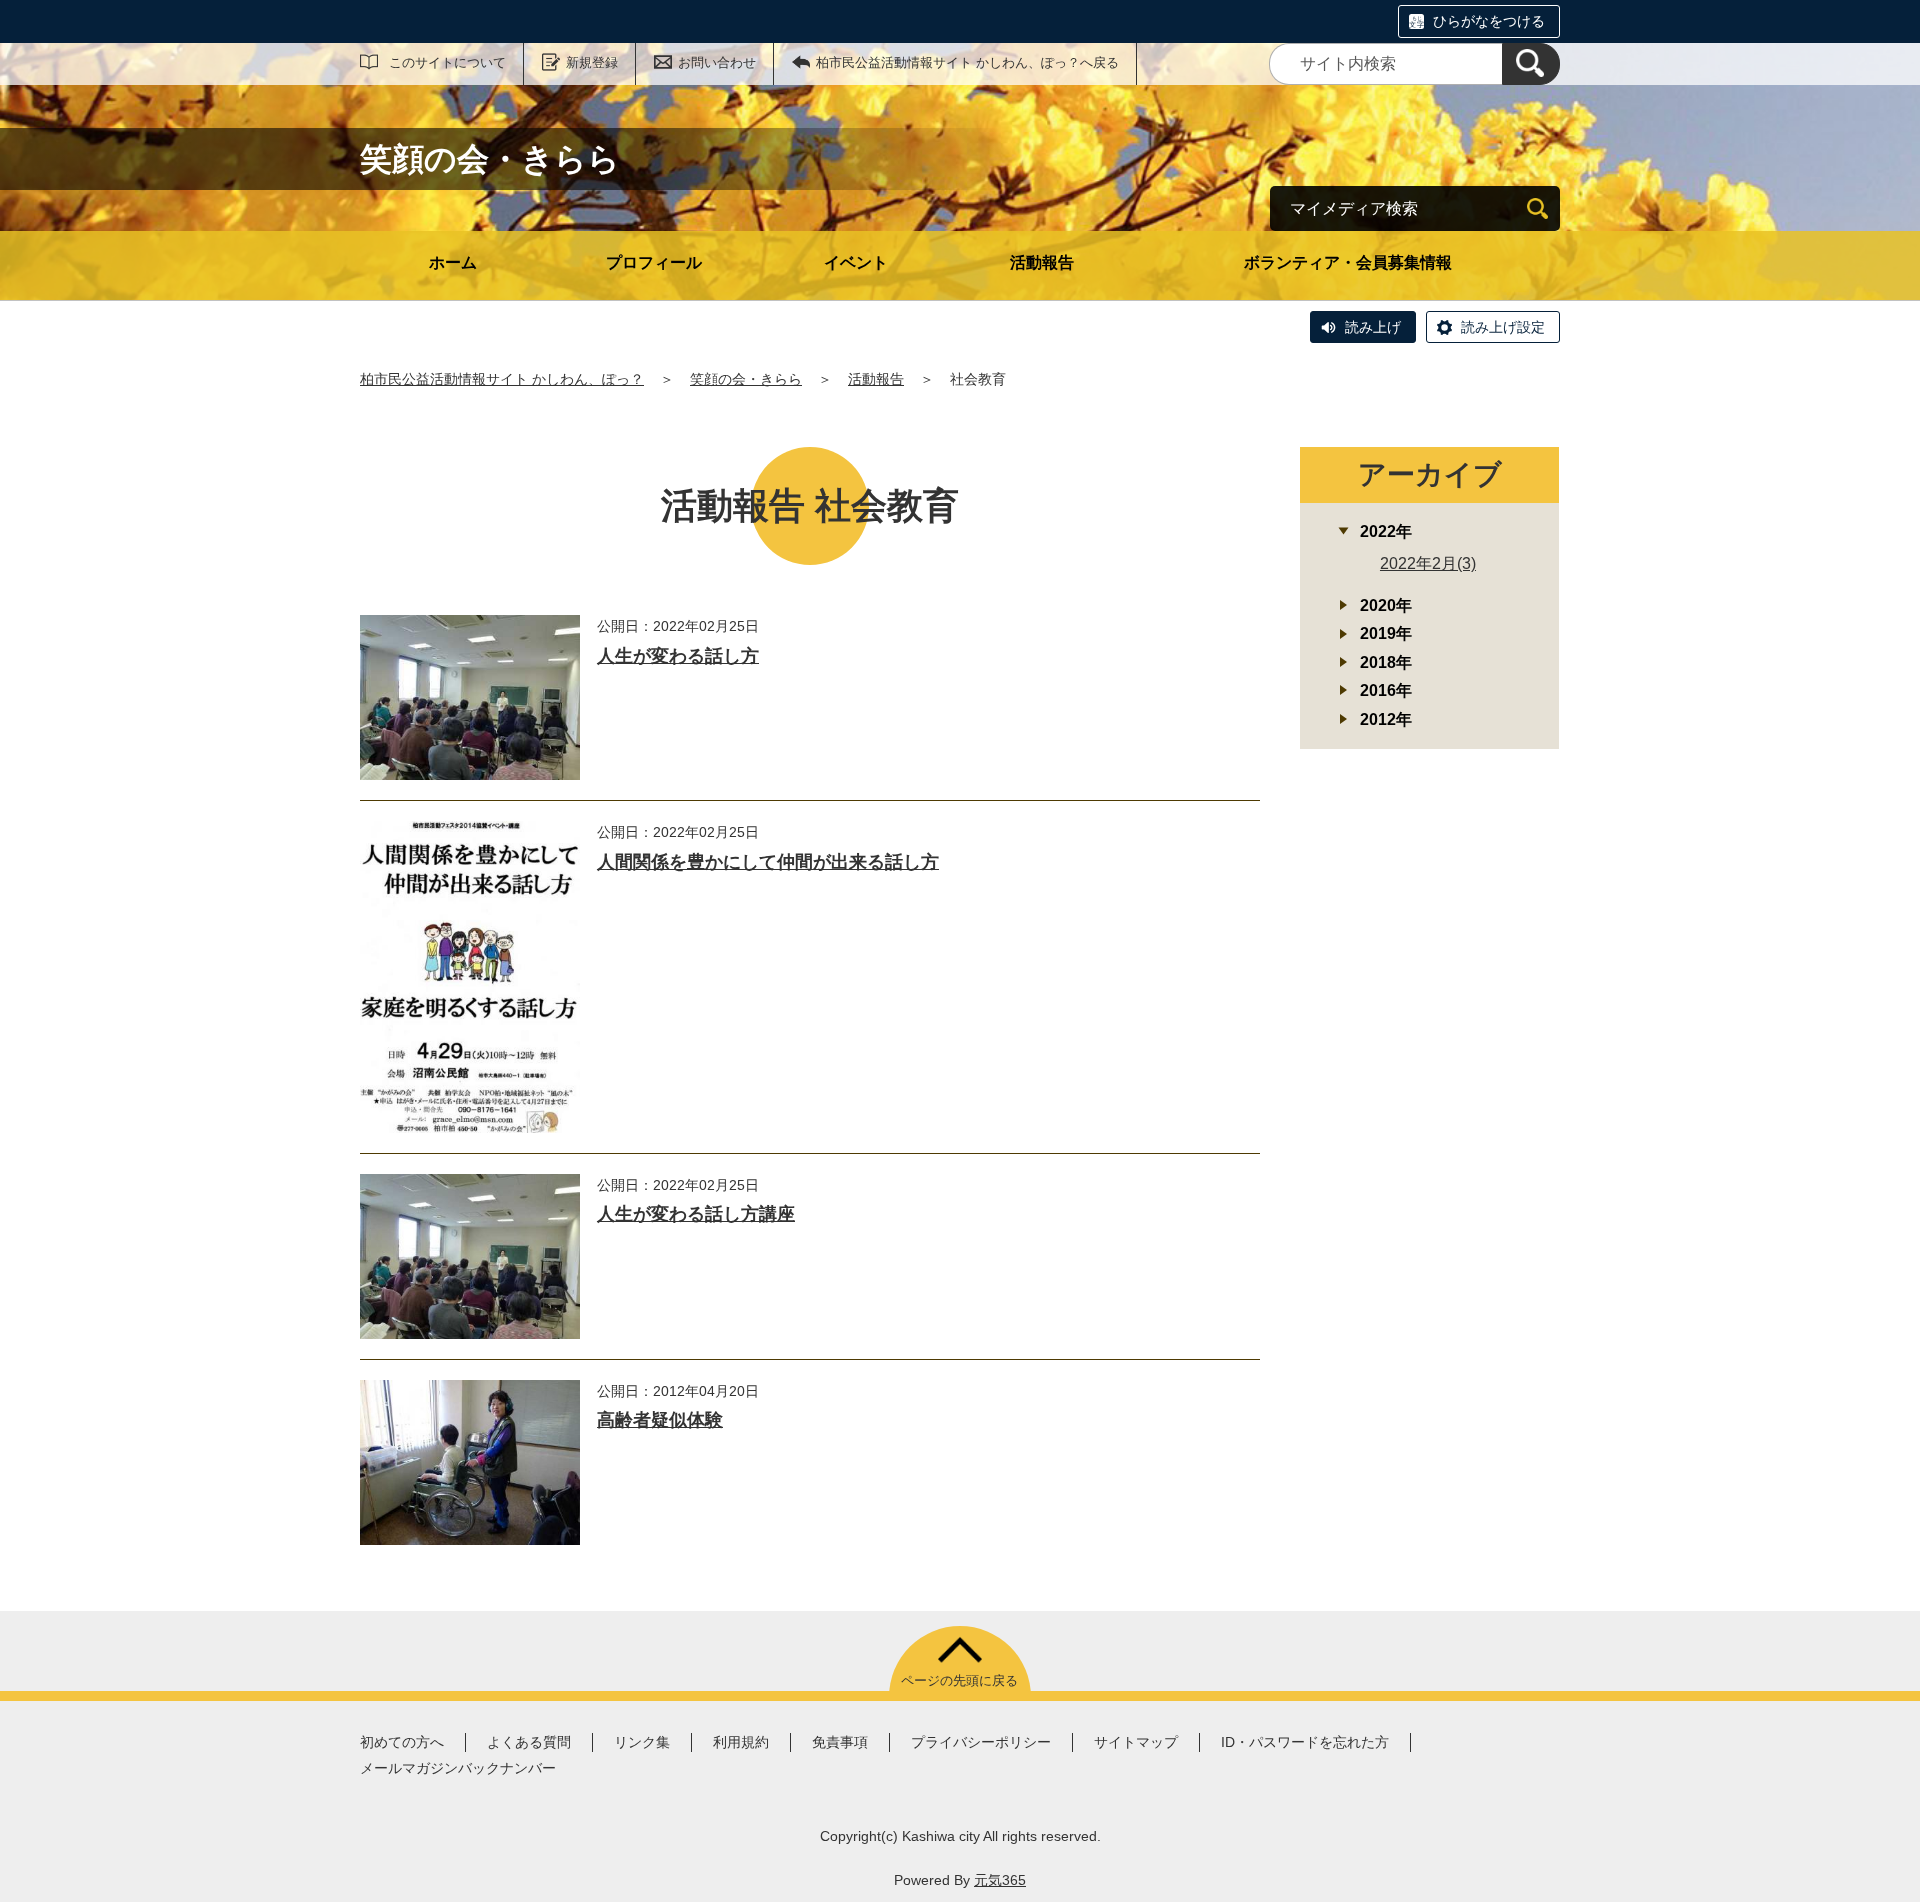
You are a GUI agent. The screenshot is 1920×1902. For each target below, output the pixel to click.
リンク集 (642, 1742)
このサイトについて (447, 62)
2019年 (1386, 633)
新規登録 (592, 62)
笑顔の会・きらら (746, 379)
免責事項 (840, 1742)
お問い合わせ (717, 62)
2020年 (1386, 605)
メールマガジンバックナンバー (458, 1768)
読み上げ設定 (1503, 327)
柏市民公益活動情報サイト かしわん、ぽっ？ (502, 379)
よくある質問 (529, 1742)
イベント (856, 262)
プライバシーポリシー (981, 1742)
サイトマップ (1136, 1742)
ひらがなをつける (1489, 21)
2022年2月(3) (1428, 563)
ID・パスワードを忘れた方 (1305, 1742)
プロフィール (654, 262)
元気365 (1000, 1880)
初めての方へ (402, 1742)
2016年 (1386, 690)
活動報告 (1042, 262)
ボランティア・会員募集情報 (1348, 262)
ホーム (453, 262)
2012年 (1386, 719)
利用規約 (741, 1742)
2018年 (1386, 662)
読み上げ (1373, 327)
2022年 (1386, 531)
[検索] (1531, 64)
